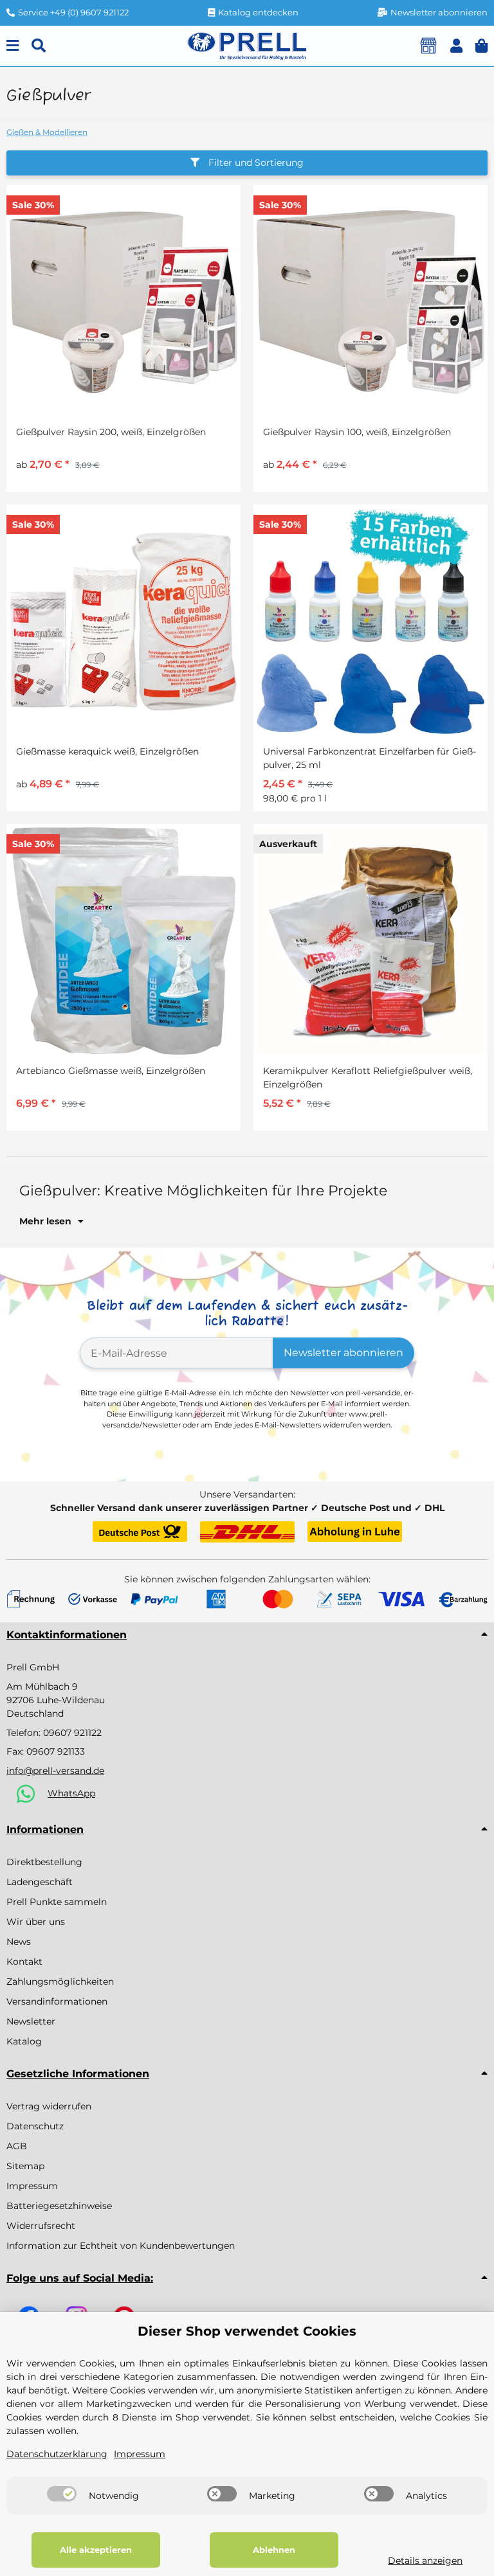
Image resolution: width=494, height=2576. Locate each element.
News (19, 1942)
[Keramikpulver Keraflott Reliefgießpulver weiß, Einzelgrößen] (370, 941)
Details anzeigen (425, 2561)
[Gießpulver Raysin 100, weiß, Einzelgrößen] (370, 302)
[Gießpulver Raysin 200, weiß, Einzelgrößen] (123, 302)
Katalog (24, 2041)
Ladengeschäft (40, 1882)
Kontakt (24, 1962)
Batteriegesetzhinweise (59, 2206)
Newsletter (31, 2021)
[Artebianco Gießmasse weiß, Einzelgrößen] (123, 941)
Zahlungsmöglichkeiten (60, 1981)
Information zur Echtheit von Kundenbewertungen (121, 2246)
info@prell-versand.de (55, 1771)
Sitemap (25, 2166)
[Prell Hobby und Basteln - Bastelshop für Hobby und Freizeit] (247, 45)
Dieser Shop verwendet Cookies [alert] (247, 2331)
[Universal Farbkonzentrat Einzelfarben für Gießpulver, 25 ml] (370, 622)
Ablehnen (274, 2550)
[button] (456, 46)
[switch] (62, 2494)
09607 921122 (72, 1733)
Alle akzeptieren (96, 2550)
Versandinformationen (57, 2001)
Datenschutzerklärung (57, 2454)
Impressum (32, 2186)
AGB (17, 2146)
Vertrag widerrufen (49, 2106)
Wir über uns (36, 1922)
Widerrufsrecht (41, 2226)
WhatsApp (71, 1793)
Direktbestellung (44, 1862)
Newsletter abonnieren (343, 1353)
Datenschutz (35, 2126)
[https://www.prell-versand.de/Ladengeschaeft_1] (428, 46)
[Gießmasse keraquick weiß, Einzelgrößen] (123, 622)
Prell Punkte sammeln (57, 1902)
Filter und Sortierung (255, 163)
